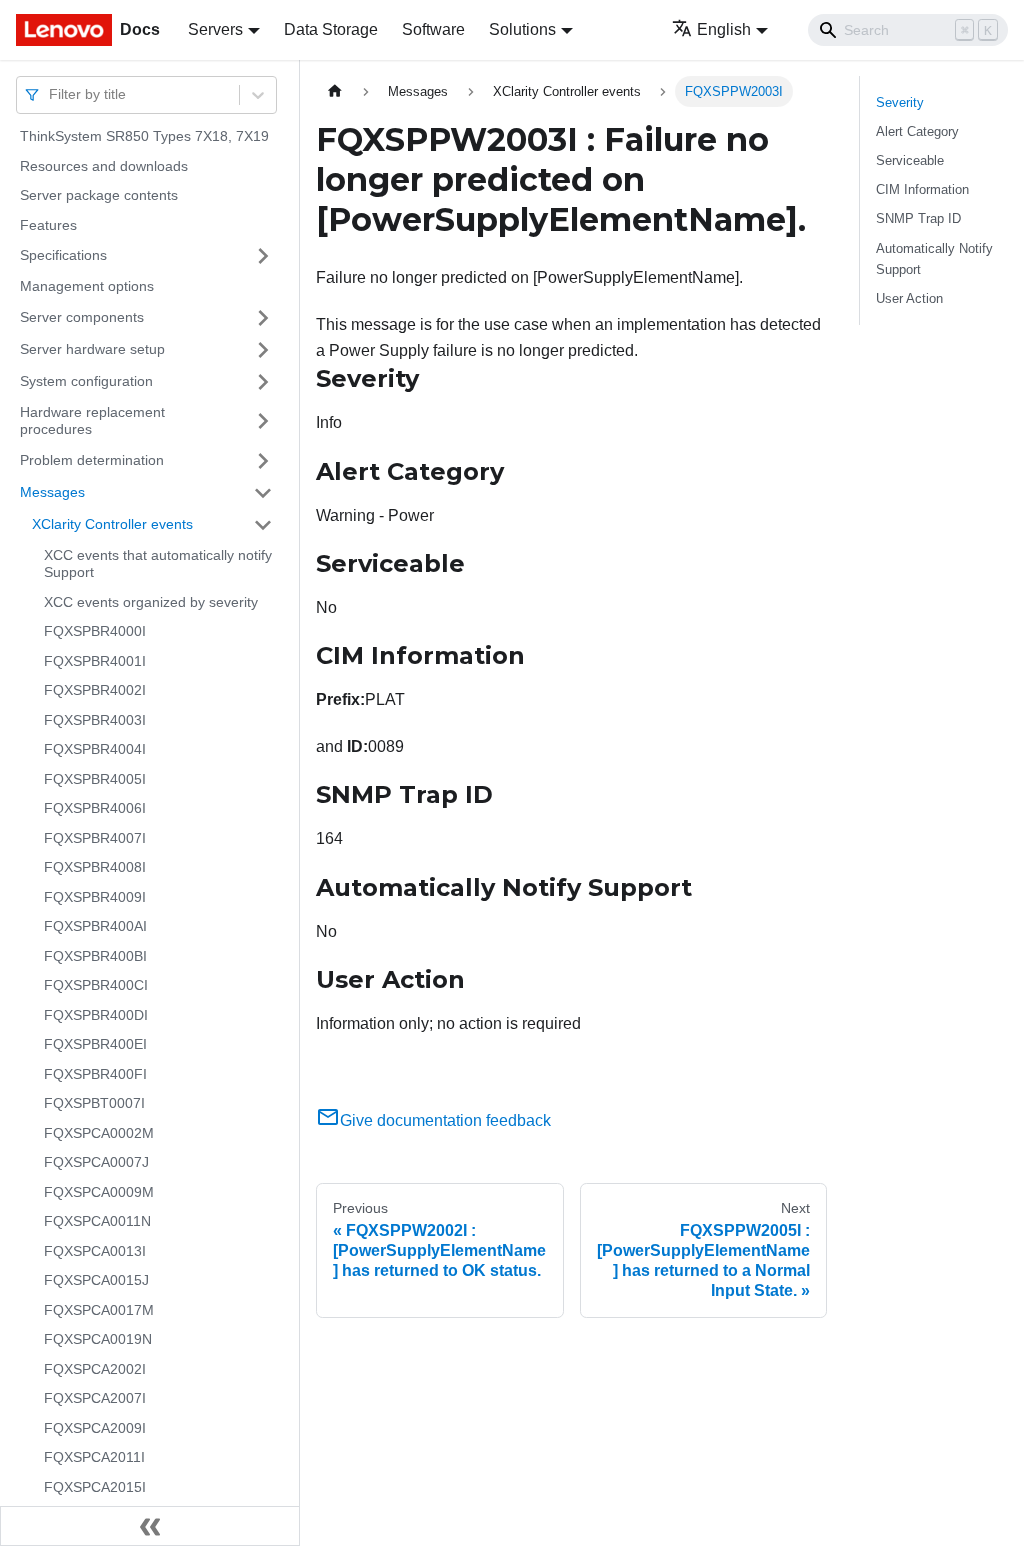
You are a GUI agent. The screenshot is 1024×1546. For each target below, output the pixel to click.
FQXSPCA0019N (98, 1339)
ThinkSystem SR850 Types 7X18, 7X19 (144, 136)
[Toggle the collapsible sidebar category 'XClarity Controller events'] (263, 525)
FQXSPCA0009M (99, 1192)
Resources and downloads (104, 166)
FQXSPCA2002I (95, 1369)
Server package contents (99, 195)
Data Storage (331, 29)
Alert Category (917, 131)
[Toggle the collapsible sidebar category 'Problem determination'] (263, 461)
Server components (82, 317)
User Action (909, 298)
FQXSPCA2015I (95, 1487)
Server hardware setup (92, 349)
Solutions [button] (522, 29)
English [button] (724, 29)
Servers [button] (215, 29)
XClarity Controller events (112, 524)
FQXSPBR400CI (96, 985)
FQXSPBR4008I (95, 867)
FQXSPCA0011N (97, 1221)
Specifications (63, 255)
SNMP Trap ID (918, 218)
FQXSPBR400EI (95, 1044)
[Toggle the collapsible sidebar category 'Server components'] (263, 318)
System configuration (86, 381)
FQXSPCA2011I (94, 1457)
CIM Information (922, 189)
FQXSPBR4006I (95, 808)
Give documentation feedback (445, 1120)
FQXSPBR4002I (95, 690)
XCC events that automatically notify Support (158, 564)
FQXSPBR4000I (95, 631)
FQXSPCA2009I (95, 1428)
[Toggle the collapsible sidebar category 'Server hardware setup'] (263, 350)
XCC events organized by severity (151, 602)
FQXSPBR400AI (95, 926)
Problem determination (92, 460)
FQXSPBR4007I (95, 838)
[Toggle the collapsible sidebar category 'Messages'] (263, 493)
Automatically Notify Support (934, 259)
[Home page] (335, 91)
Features (48, 225)
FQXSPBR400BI (95, 956)
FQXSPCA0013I (95, 1251)
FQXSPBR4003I (95, 720)
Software (433, 29)
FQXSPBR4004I (95, 749)
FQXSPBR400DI (96, 1015)
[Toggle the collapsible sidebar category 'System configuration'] (263, 382)
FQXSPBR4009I (95, 897)
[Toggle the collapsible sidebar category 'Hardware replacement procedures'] (263, 421)
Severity (900, 102)
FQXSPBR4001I (95, 661)
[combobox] (51, 94)
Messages (52, 492)
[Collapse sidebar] (150, 1526)
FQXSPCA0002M (99, 1133)
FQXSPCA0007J (96, 1162)
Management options (87, 286)
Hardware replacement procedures (92, 421)
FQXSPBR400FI (95, 1074)
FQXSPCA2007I (95, 1398)
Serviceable (910, 160)
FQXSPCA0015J (96, 1280)
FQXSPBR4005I (95, 779)
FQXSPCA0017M (99, 1310)
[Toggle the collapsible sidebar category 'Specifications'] (263, 256)
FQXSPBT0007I (94, 1103)
